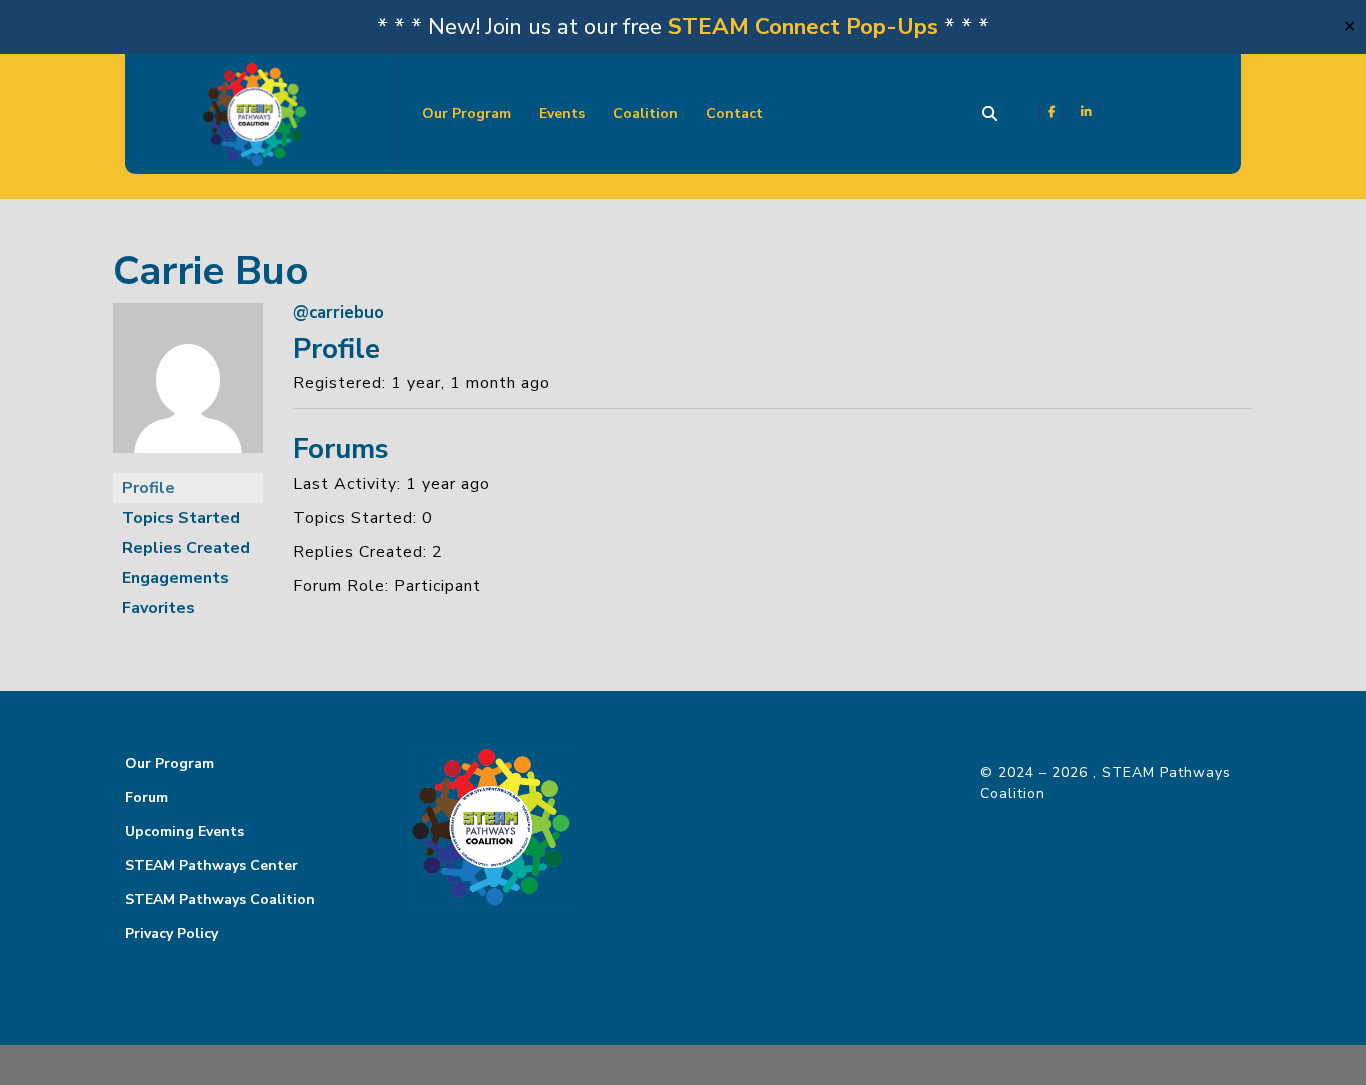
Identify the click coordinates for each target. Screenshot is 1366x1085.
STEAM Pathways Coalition (220, 899)
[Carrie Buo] (188, 387)
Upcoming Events (184, 831)
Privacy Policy (171, 933)
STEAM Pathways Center (211, 865)
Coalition (645, 113)
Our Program (466, 113)
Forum (146, 797)
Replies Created (186, 548)
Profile (148, 488)
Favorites (158, 608)
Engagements (175, 578)
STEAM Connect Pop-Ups (803, 26)
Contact (734, 113)
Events (562, 113)
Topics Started (181, 518)
